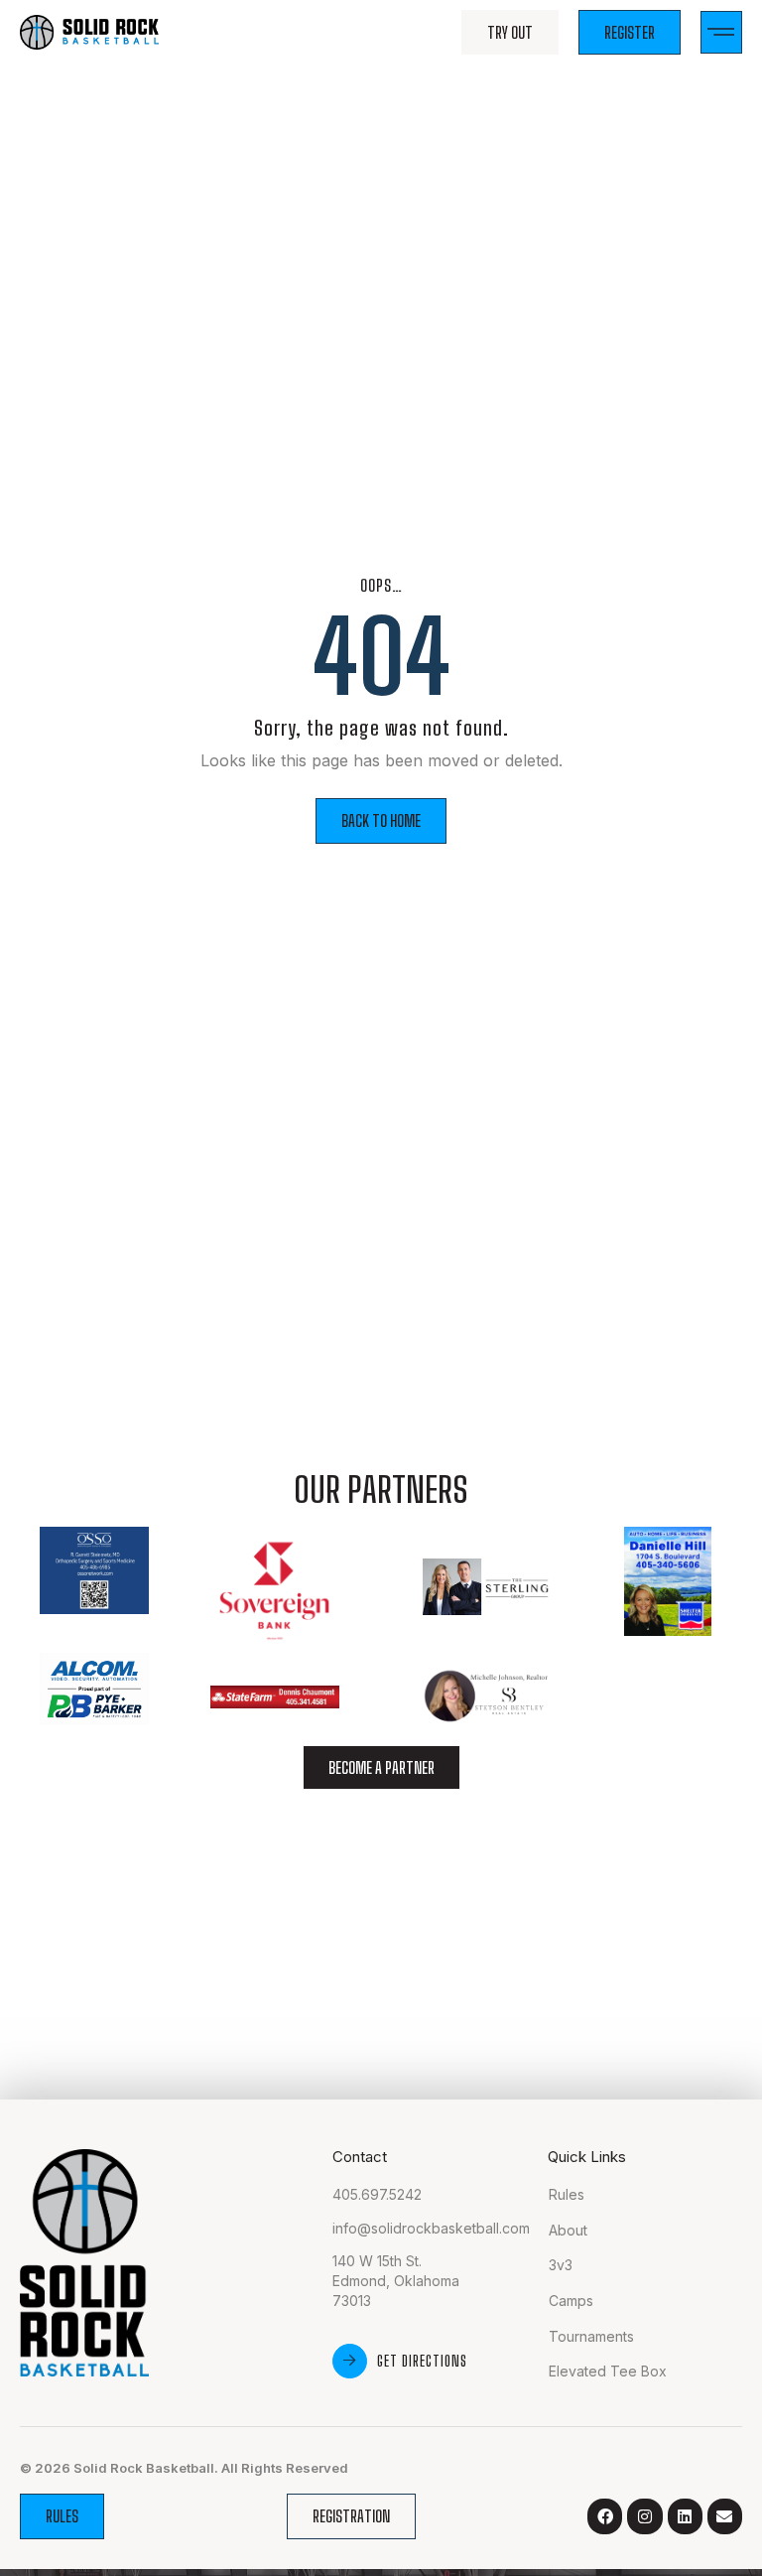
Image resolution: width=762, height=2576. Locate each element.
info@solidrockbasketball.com (431, 2228)
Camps (571, 2301)
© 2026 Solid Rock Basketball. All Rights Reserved (184, 2468)
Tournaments (591, 2336)
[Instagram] (644, 2516)
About (568, 2230)
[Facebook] (605, 2516)
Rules (567, 2194)
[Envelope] (725, 2516)
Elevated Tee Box (608, 2371)
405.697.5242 (377, 2194)
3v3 (561, 2265)
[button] (722, 32)
